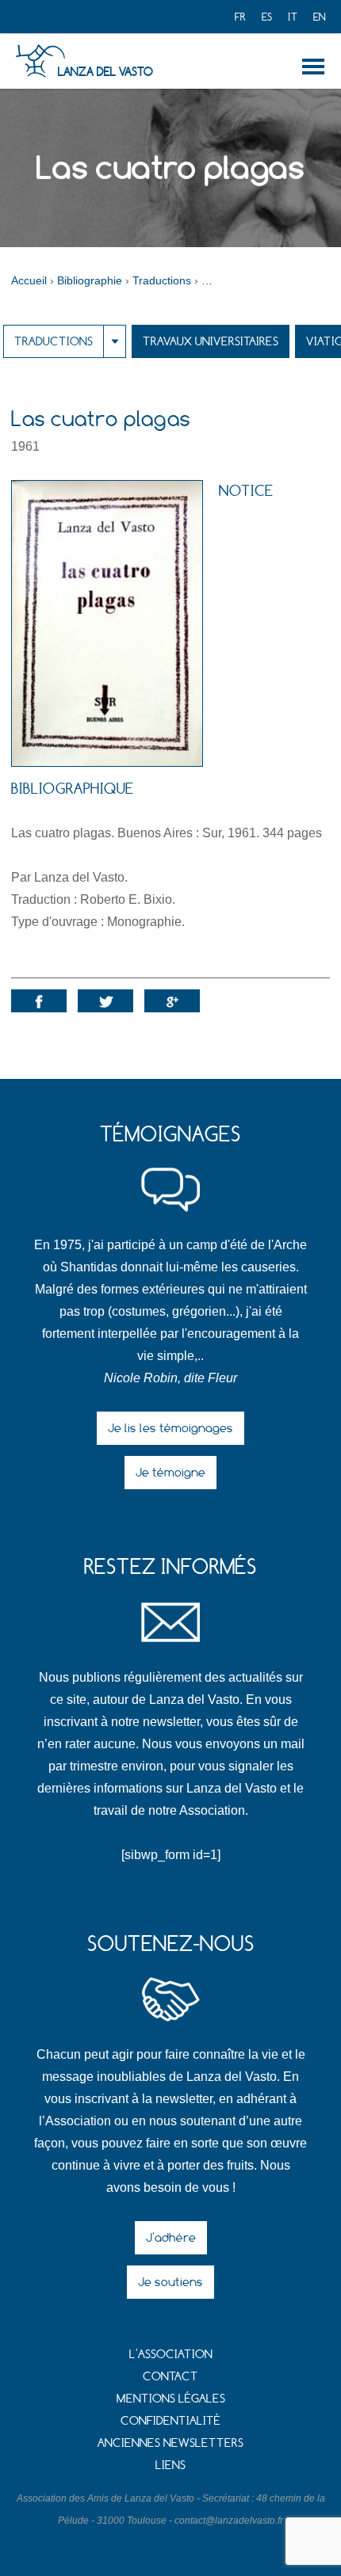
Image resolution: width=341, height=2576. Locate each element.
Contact (170, 2376)
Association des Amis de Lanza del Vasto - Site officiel (40, 61)
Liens (170, 2465)
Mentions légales (171, 2398)
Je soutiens (170, 2282)
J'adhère (171, 2237)
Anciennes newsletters (170, 2443)
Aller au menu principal (316, 67)
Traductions (54, 341)
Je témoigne (170, 1472)
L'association (171, 2354)
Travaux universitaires (211, 341)
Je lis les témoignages (170, 1428)
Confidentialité (170, 2420)
